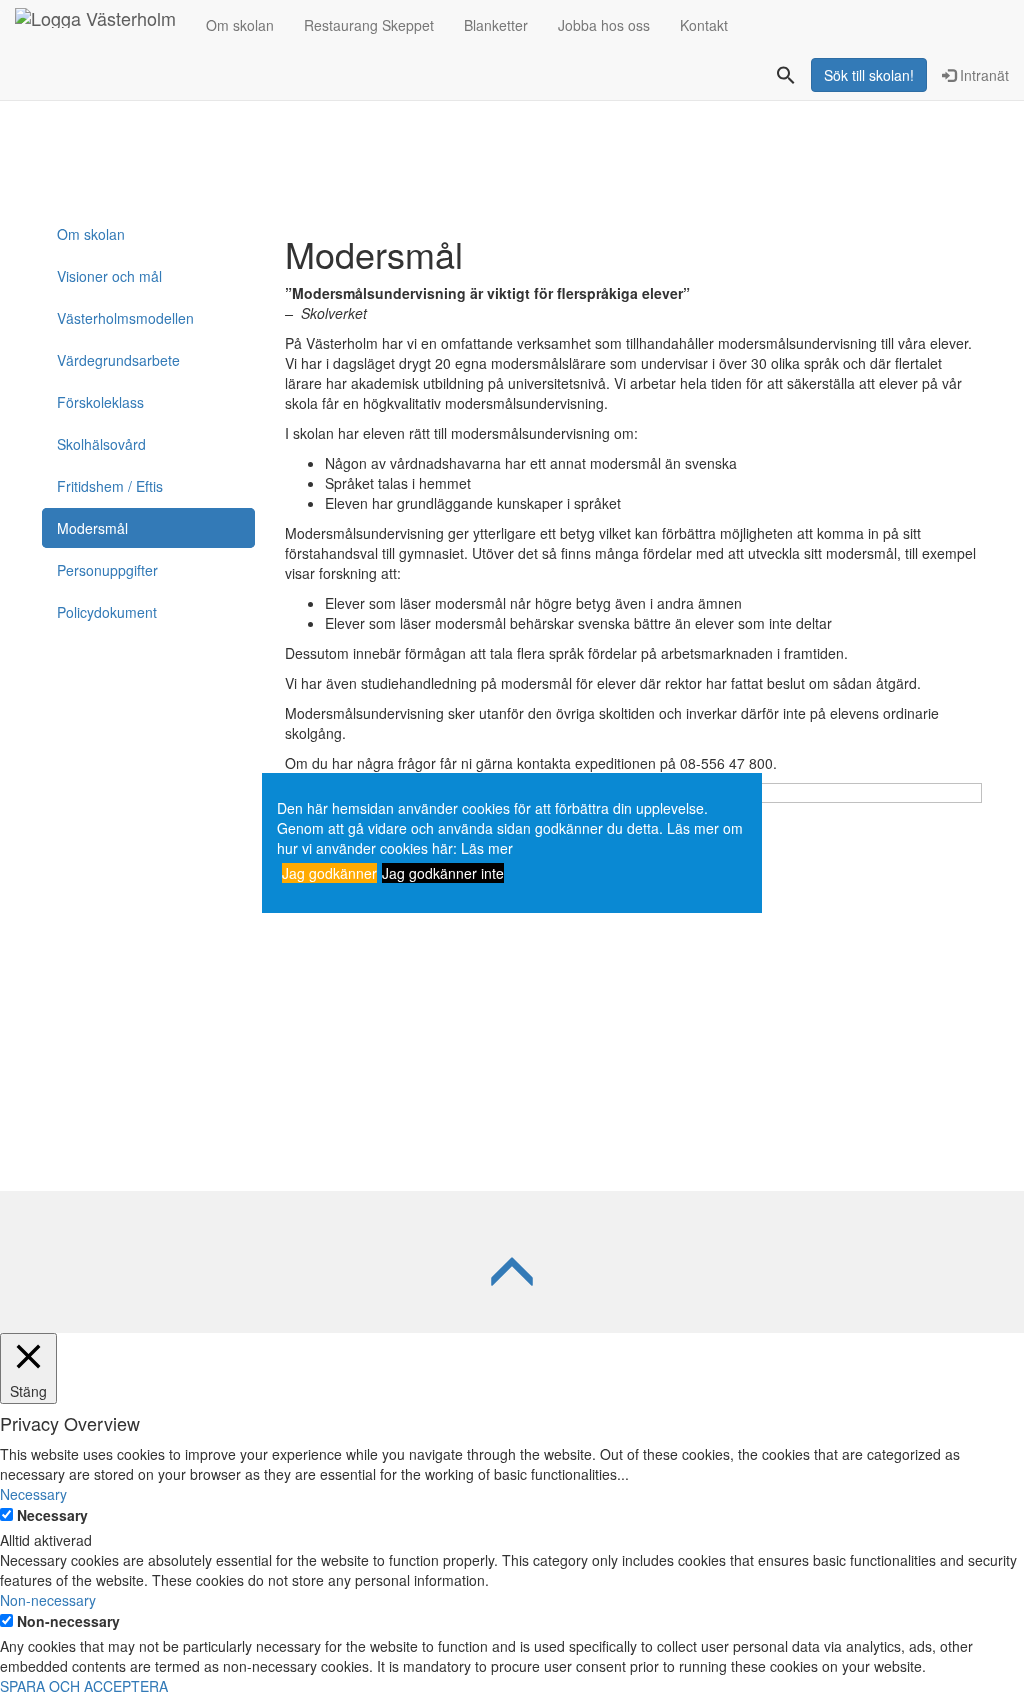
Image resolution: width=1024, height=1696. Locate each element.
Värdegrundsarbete (118, 360)
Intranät (982, 75)
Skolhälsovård (101, 444)
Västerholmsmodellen (125, 318)
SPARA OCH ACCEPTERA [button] (84, 1686)
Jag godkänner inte (443, 873)
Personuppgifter (107, 570)
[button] (786, 77)
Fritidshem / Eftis (110, 486)
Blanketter (496, 25)
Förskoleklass (100, 402)
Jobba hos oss (604, 25)
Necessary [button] (33, 1494)
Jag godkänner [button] (329, 873)
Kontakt (704, 25)
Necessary (52, 1515)
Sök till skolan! (869, 75)
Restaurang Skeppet (369, 25)
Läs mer (487, 848)
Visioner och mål (109, 276)
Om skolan (240, 25)
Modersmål (92, 528)
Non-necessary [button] (48, 1600)
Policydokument (107, 612)
